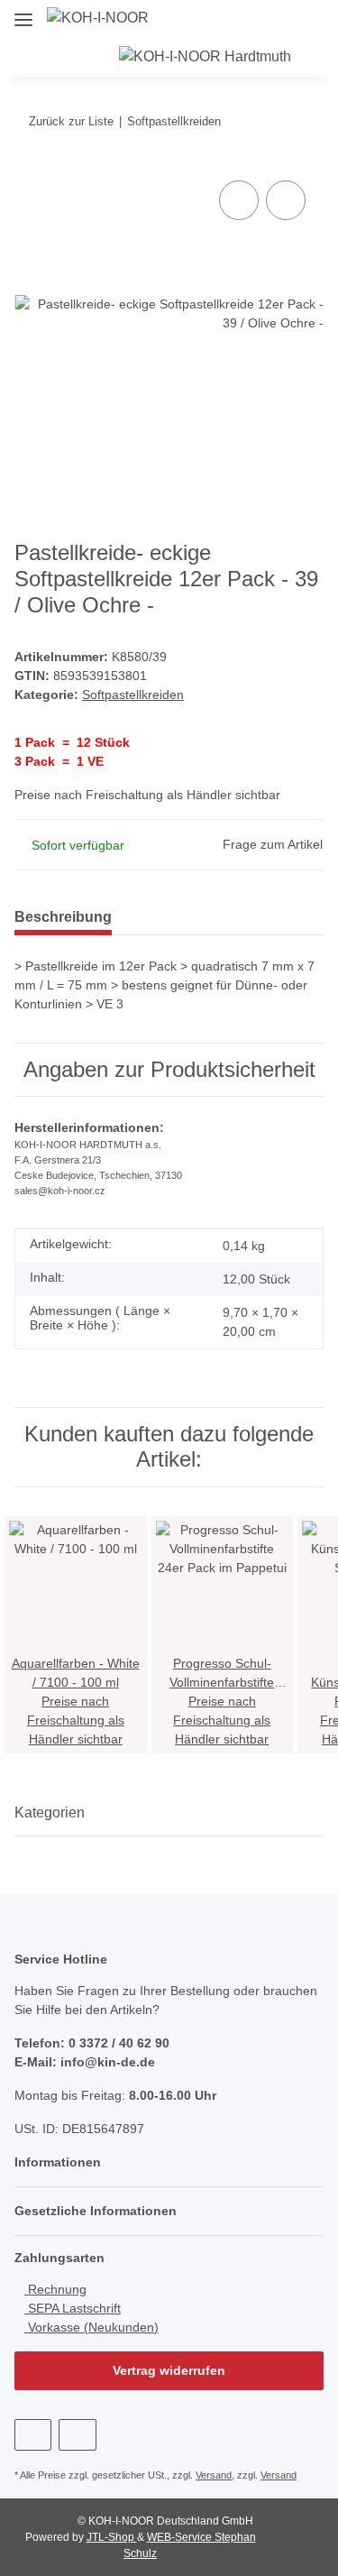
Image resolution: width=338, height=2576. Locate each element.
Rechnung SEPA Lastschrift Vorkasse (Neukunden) (91, 2308)
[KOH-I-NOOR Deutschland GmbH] (98, 18)
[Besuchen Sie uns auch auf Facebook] (33, 2435)
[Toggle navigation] (23, 12)
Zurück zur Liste (71, 121)
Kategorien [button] (50, 1812)
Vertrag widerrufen (169, 2370)
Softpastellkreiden (133, 695)
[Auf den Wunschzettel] (286, 200)
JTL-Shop (112, 2537)
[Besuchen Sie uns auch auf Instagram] (77, 2435)
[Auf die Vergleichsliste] (239, 200)
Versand (214, 2475)
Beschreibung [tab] (63, 917)
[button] (328, 18)
